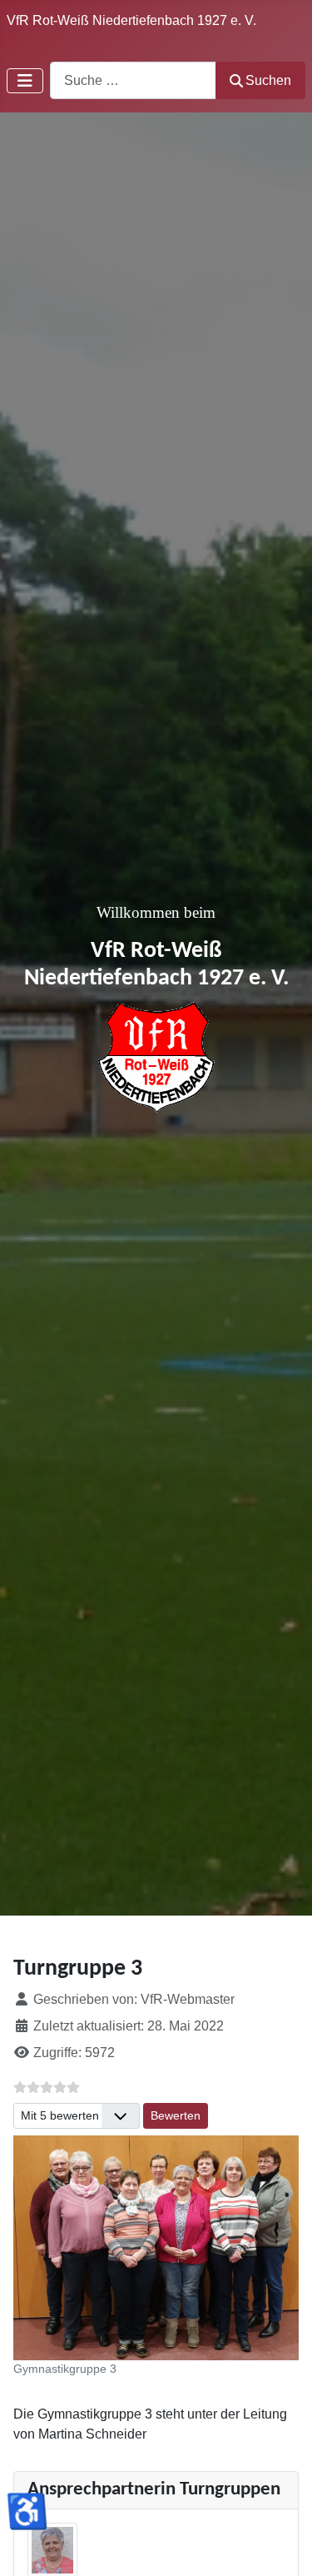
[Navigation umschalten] (25, 81)
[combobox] (133, 80)
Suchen (268, 80)
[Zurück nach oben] (283, 2545)
